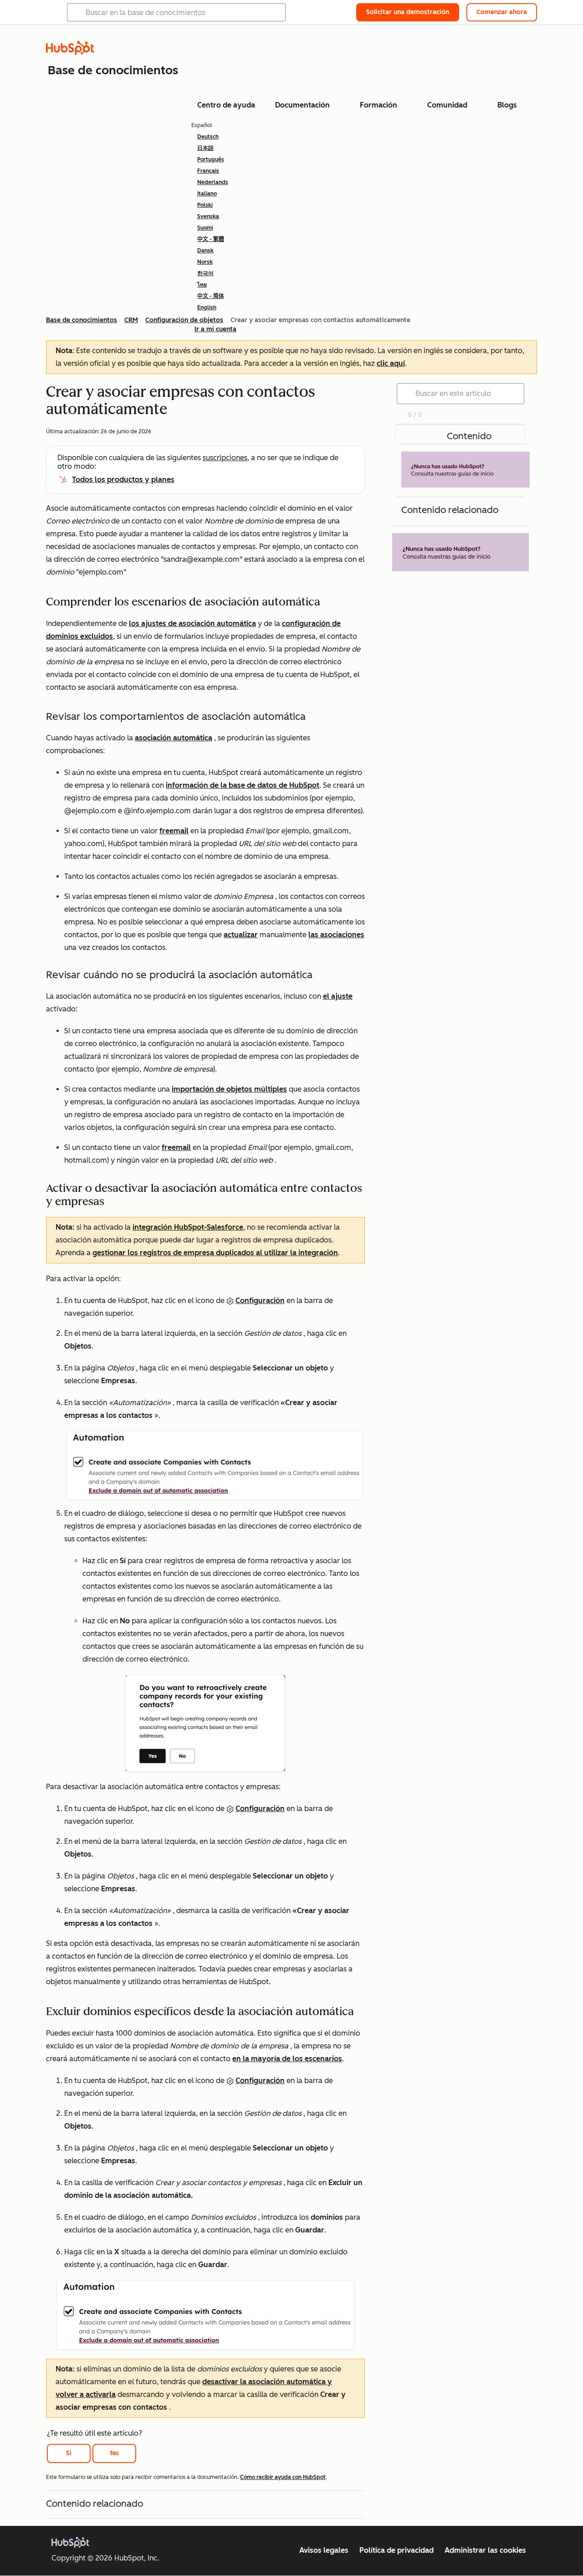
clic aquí (391, 363)
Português (211, 159)
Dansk (205, 251)
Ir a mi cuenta (215, 329)
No (115, 2453)
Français (208, 171)
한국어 (205, 273)
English (207, 308)
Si (69, 2453)
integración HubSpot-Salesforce (188, 1227)
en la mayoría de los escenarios (287, 2059)
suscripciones (225, 458)
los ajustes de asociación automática (192, 623)
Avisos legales (324, 2550)
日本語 (205, 148)
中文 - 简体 (211, 296)
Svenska (208, 216)
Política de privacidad (396, 2550)
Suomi (205, 228)
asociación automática (174, 738)
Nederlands (213, 182)
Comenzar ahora (502, 12)
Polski (205, 205)
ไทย (202, 285)
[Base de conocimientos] (70, 52)
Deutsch (208, 137)
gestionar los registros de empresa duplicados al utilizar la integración (215, 1253)
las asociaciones (336, 935)
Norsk (205, 262)
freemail (174, 831)
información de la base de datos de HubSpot (243, 785)
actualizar (241, 935)
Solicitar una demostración (408, 12)
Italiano (207, 194)
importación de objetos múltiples (229, 1089)
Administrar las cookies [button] (485, 2550)
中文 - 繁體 (211, 239)
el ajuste (338, 996)
